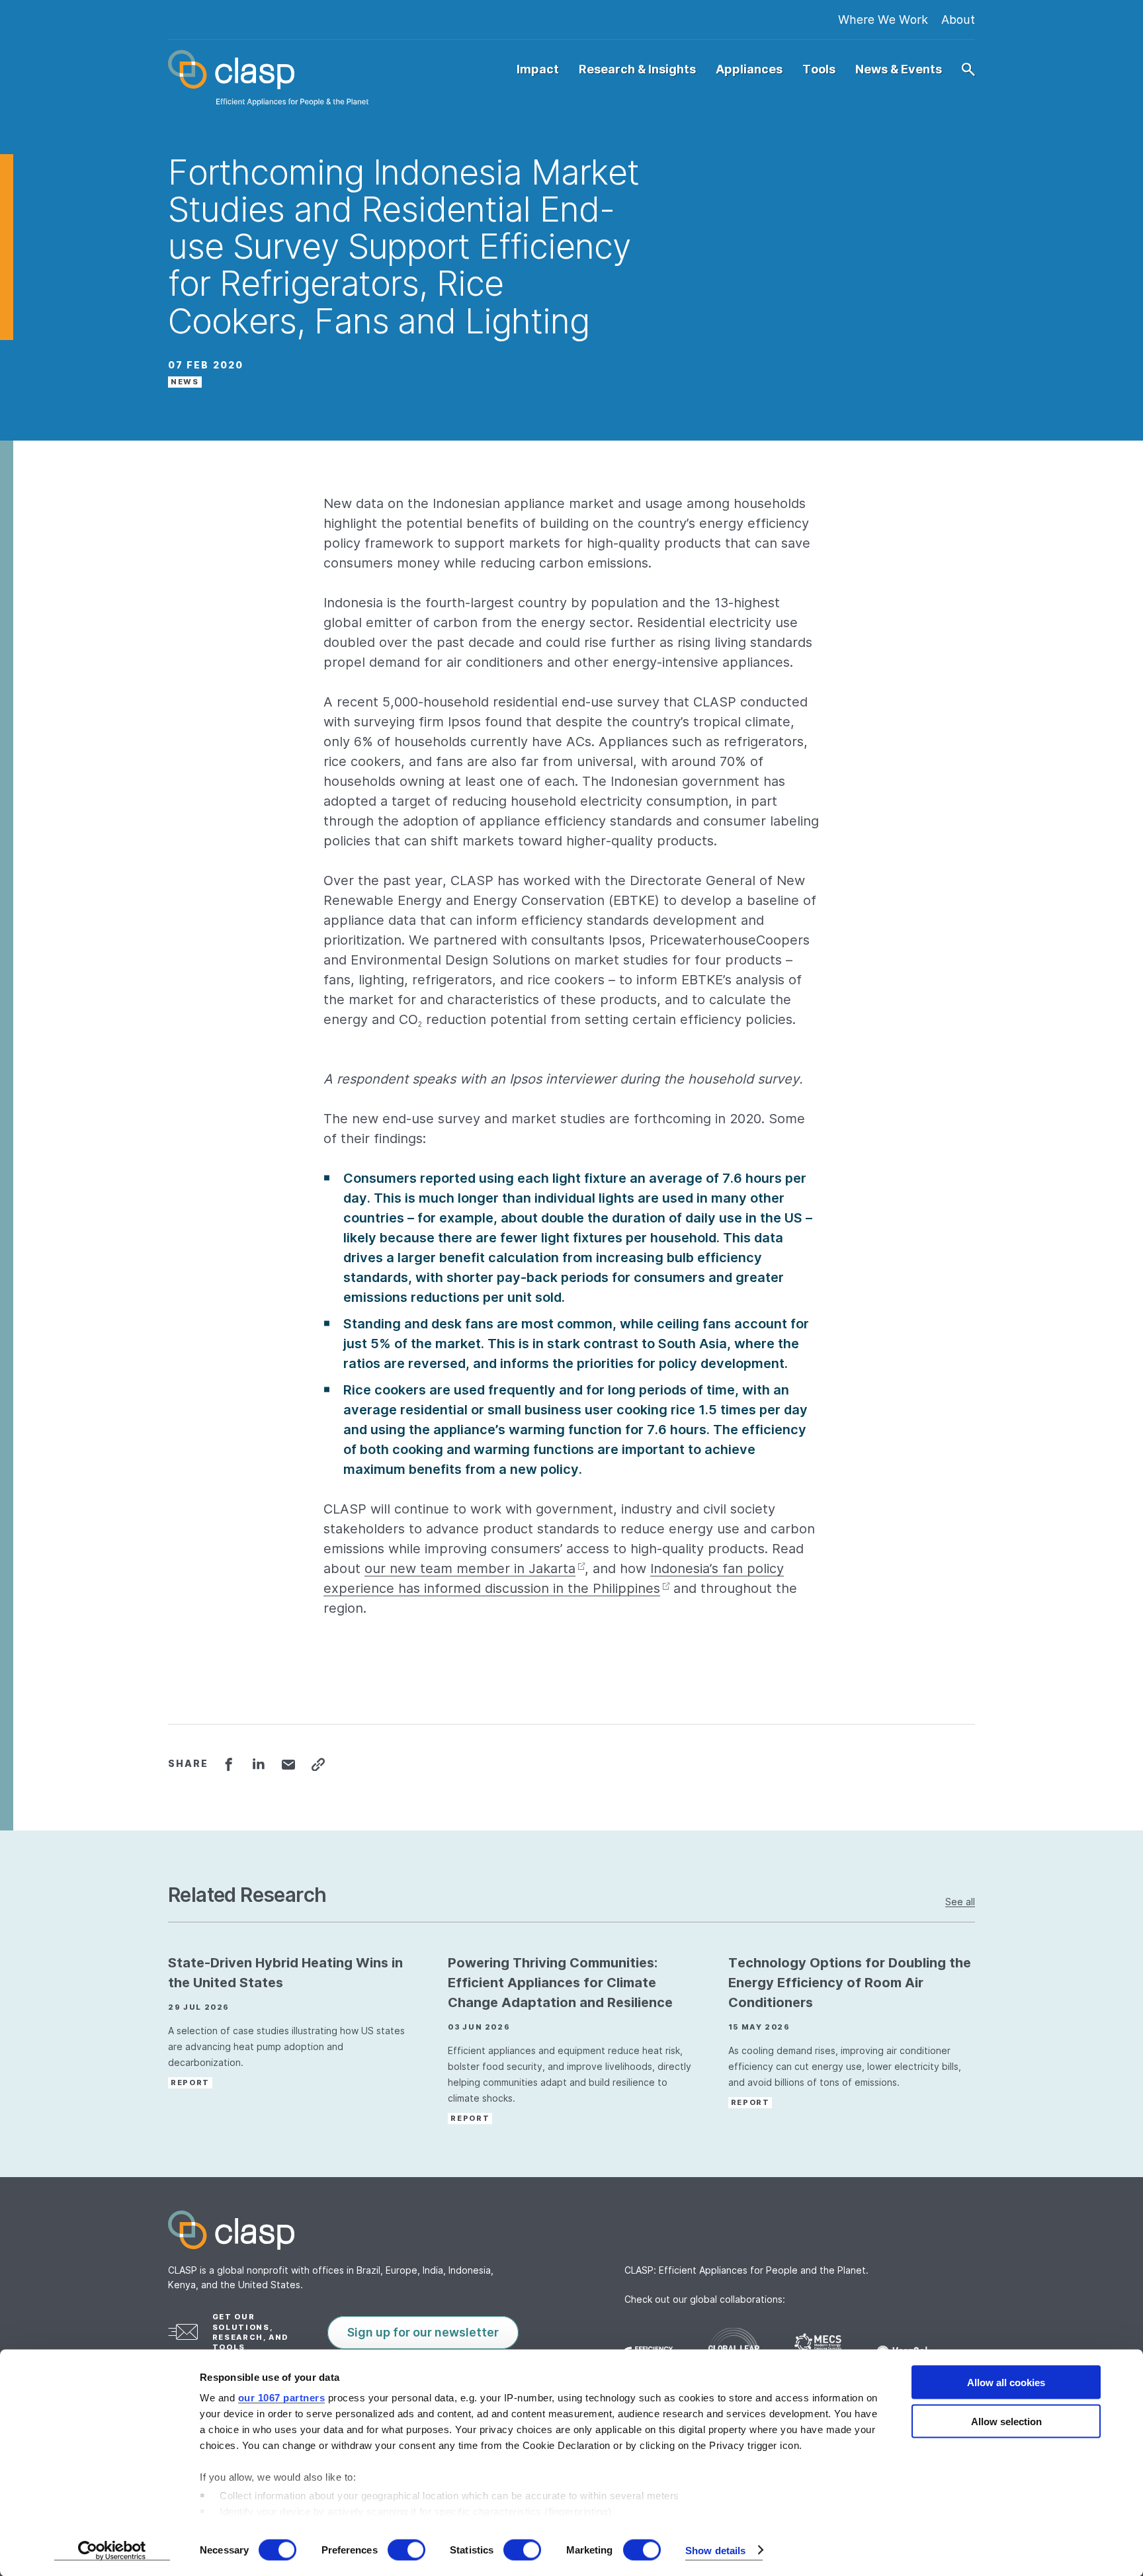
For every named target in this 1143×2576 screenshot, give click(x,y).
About (958, 20)
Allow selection (1006, 2421)
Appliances (749, 69)
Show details (715, 2550)
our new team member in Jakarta (470, 1568)
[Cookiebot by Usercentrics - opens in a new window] (112, 2550)
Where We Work (883, 20)
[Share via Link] (318, 1764)
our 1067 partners (282, 2398)
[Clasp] (571, 2230)
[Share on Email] (288, 1764)
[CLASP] (268, 78)
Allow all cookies (1006, 2383)
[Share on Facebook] (229, 1764)
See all (960, 1902)
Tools (819, 69)
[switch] (406, 2550)
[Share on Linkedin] (258, 1764)
